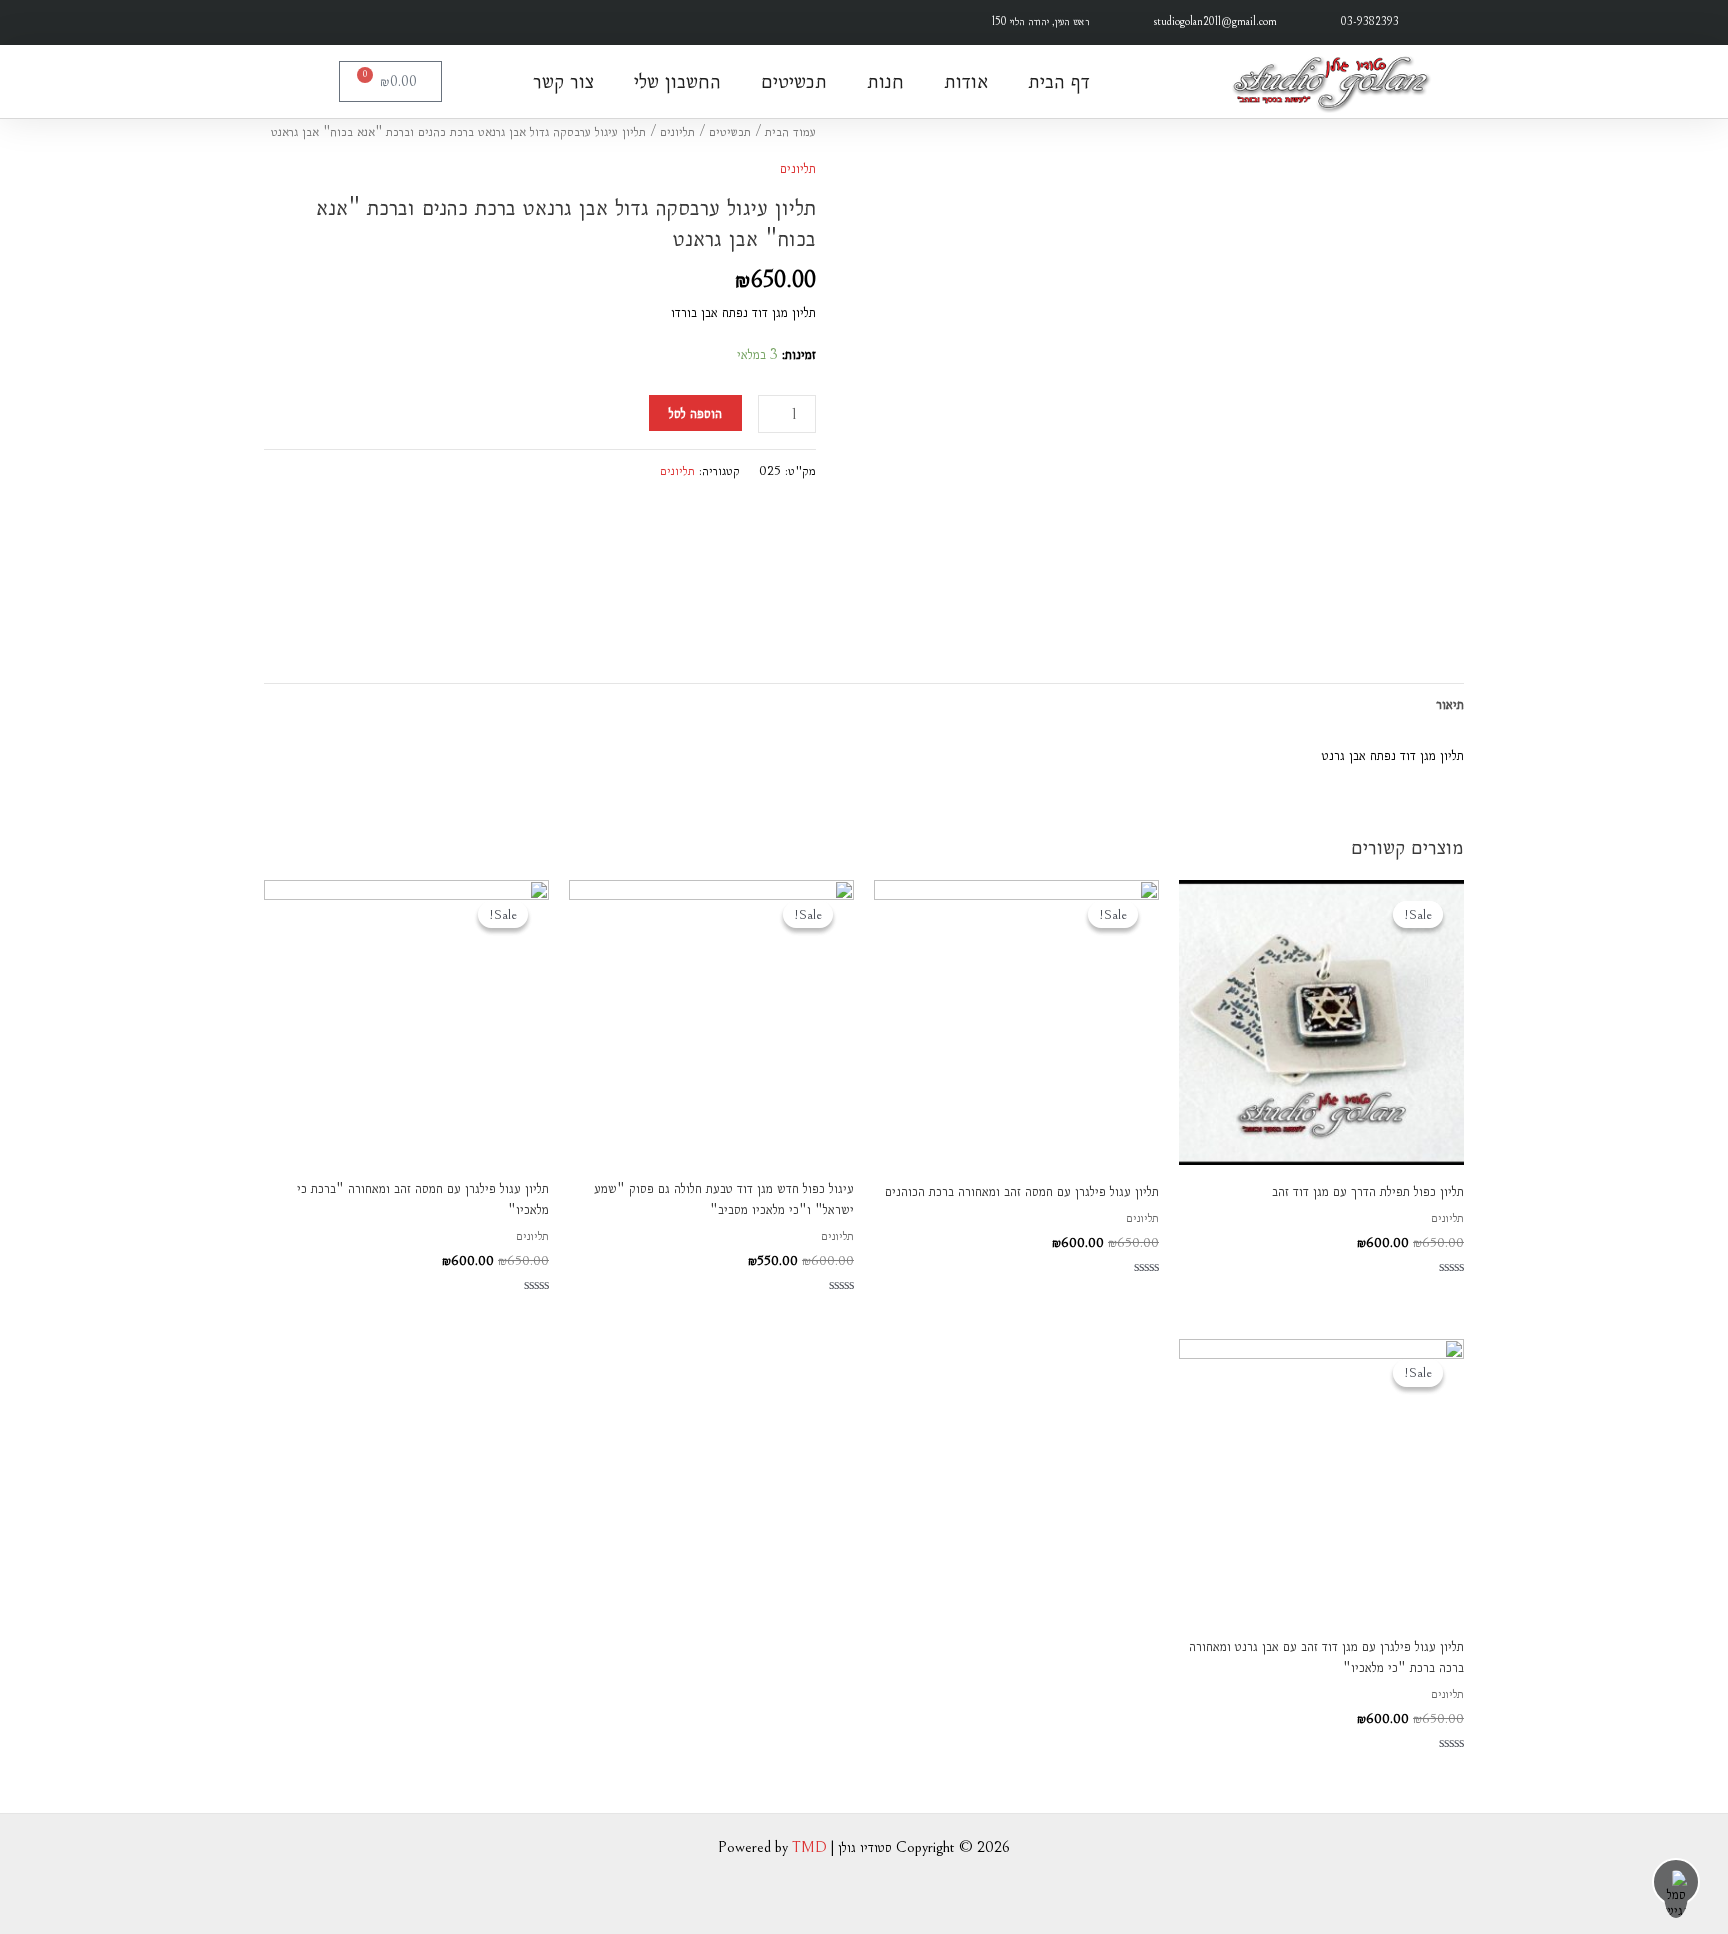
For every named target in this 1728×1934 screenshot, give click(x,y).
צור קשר (563, 81)
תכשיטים (794, 81)
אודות (966, 81)
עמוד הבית (790, 131)
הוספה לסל (695, 413)
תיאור (1450, 704)
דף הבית (1059, 81)
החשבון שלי (677, 81)
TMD (809, 1847)
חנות (885, 81)
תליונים (677, 131)
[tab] (1450, 704)
